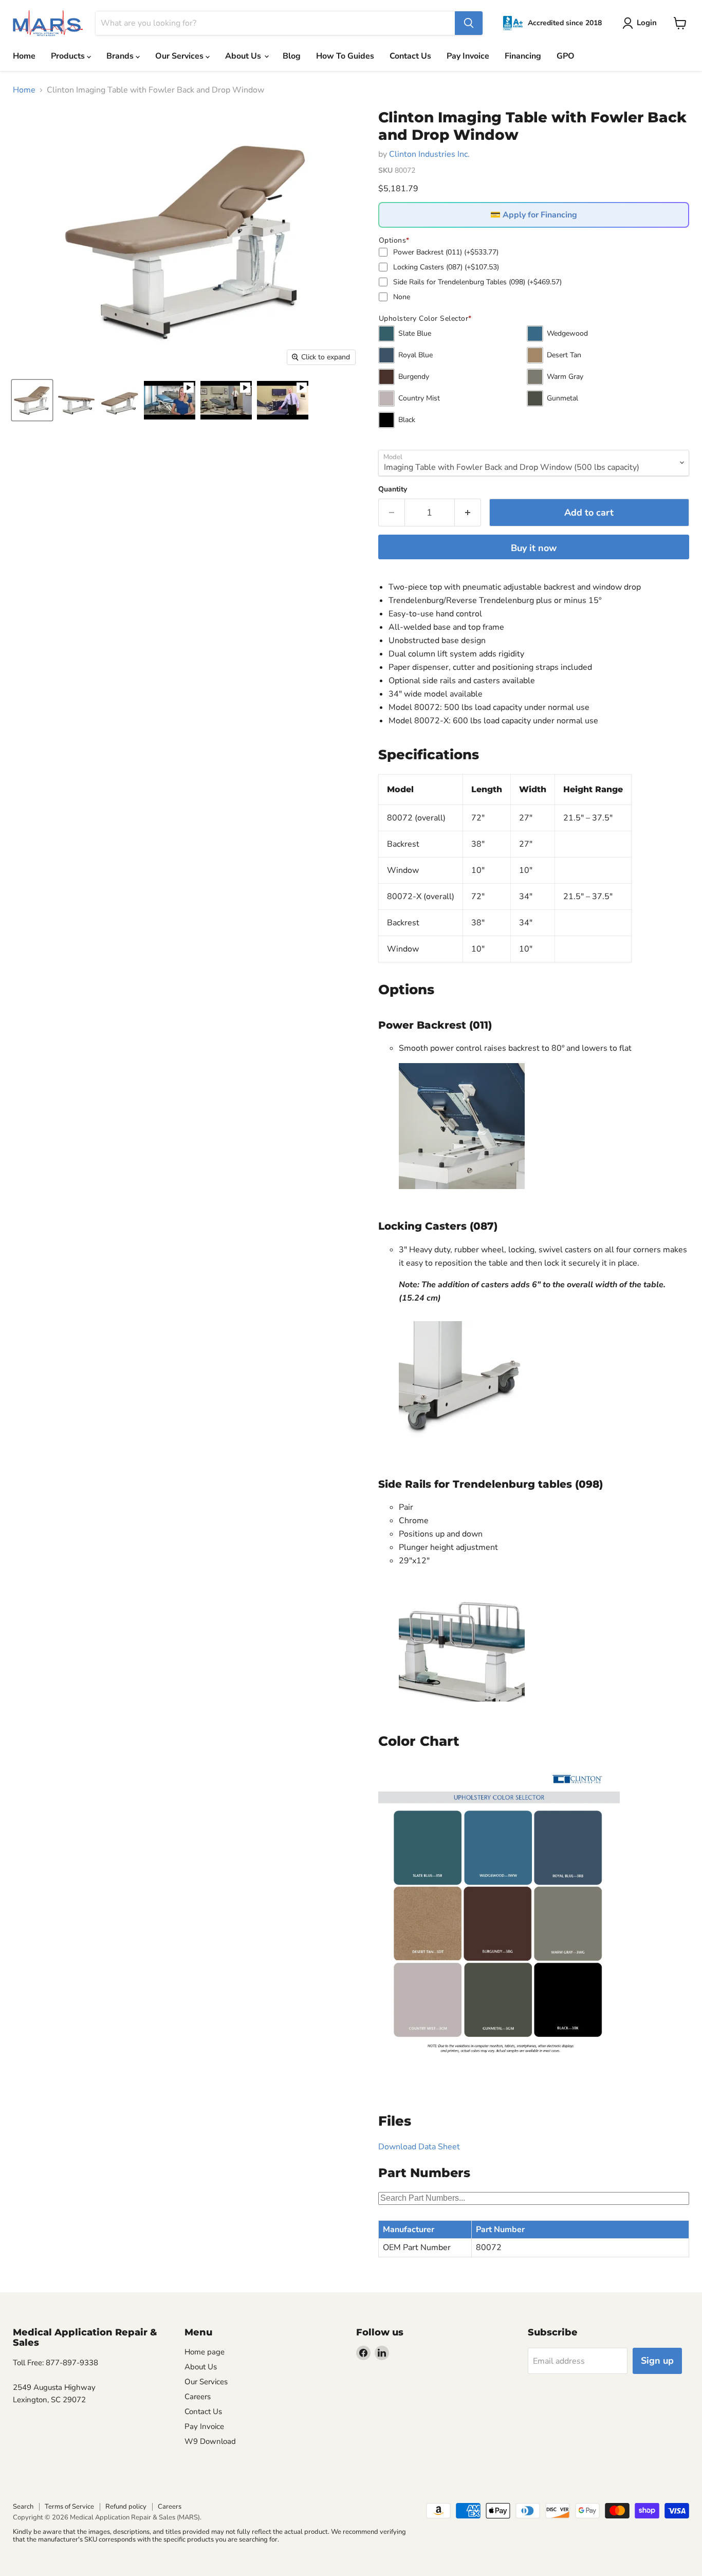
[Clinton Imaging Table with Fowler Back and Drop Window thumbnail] (32, 400)
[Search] (469, 23)
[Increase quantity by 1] (468, 513)
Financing (523, 56)
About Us (244, 56)
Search (23, 2507)
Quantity (393, 489)
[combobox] (275, 23)
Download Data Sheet (419, 2147)
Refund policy (126, 2507)
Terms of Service (69, 2507)
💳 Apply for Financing (534, 215)
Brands (121, 56)
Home (24, 56)
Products (69, 56)
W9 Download (210, 2441)
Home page (205, 2352)
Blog (292, 56)
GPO (566, 56)
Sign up (657, 2361)
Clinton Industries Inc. (429, 154)
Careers (198, 2397)
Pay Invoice (468, 56)
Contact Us (410, 56)
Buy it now (534, 548)
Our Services (180, 56)
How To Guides (345, 56)
